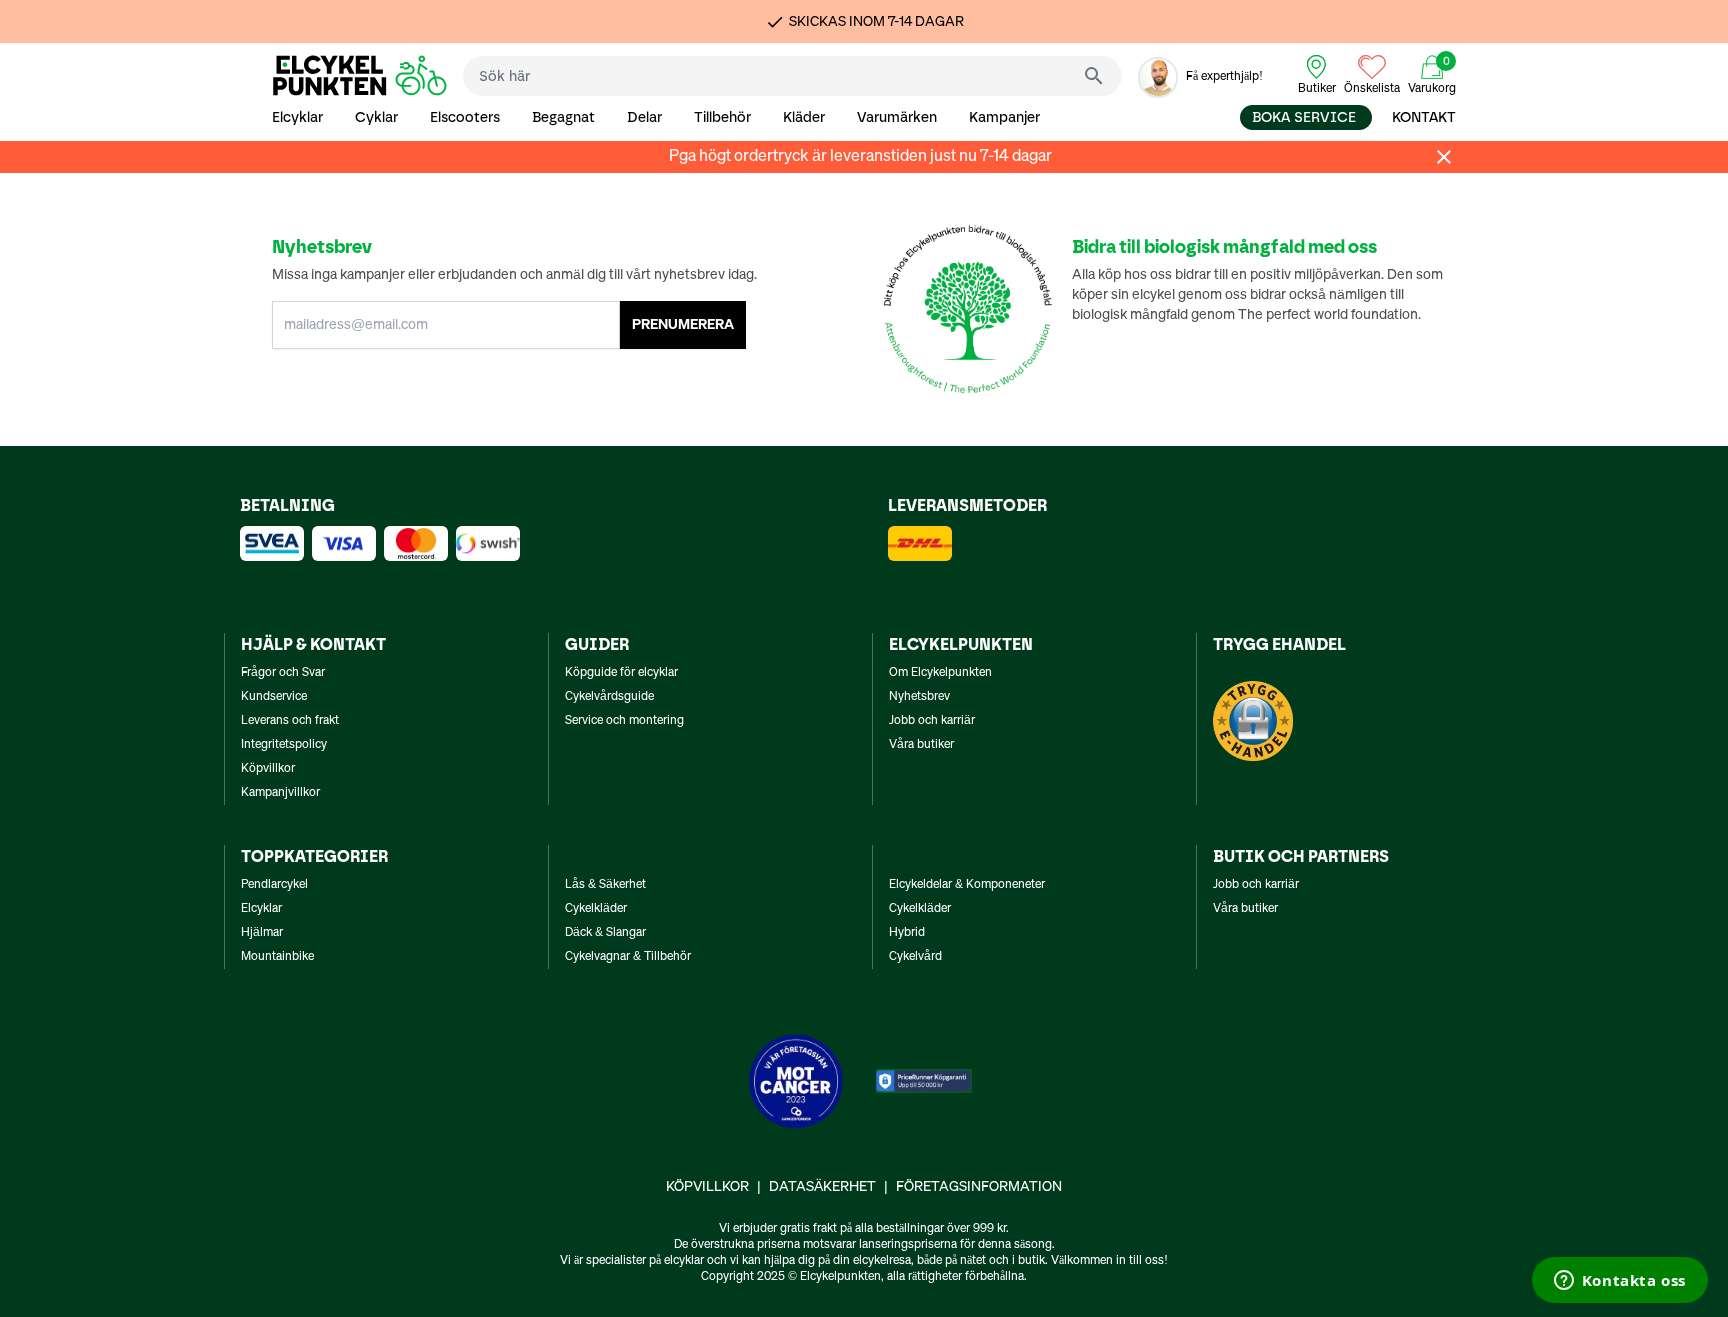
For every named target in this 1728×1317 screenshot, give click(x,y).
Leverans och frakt (290, 721)
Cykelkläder (596, 909)
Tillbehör (722, 117)
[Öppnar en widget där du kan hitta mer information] (1619, 1282)
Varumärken (897, 117)
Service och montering (624, 721)
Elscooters (465, 117)
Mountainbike (277, 957)
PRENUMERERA (683, 325)
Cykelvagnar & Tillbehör (628, 957)
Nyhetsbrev (919, 697)
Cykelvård (915, 957)
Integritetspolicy (284, 745)
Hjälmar (262, 933)
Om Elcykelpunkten (940, 673)
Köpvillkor (268, 769)
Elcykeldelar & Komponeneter (967, 885)
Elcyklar (297, 117)
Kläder (804, 117)
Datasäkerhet (822, 1187)
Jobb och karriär (932, 721)
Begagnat (563, 117)
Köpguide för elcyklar (621, 673)
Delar (644, 117)
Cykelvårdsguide (609, 697)
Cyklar (376, 117)
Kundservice (274, 697)
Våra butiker (921, 745)
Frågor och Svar (283, 673)
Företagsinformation (979, 1187)
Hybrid (907, 933)
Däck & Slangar (605, 933)
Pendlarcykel (274, 885)
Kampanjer (1004, 117)
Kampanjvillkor (280, 793)
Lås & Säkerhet (605, 885)
